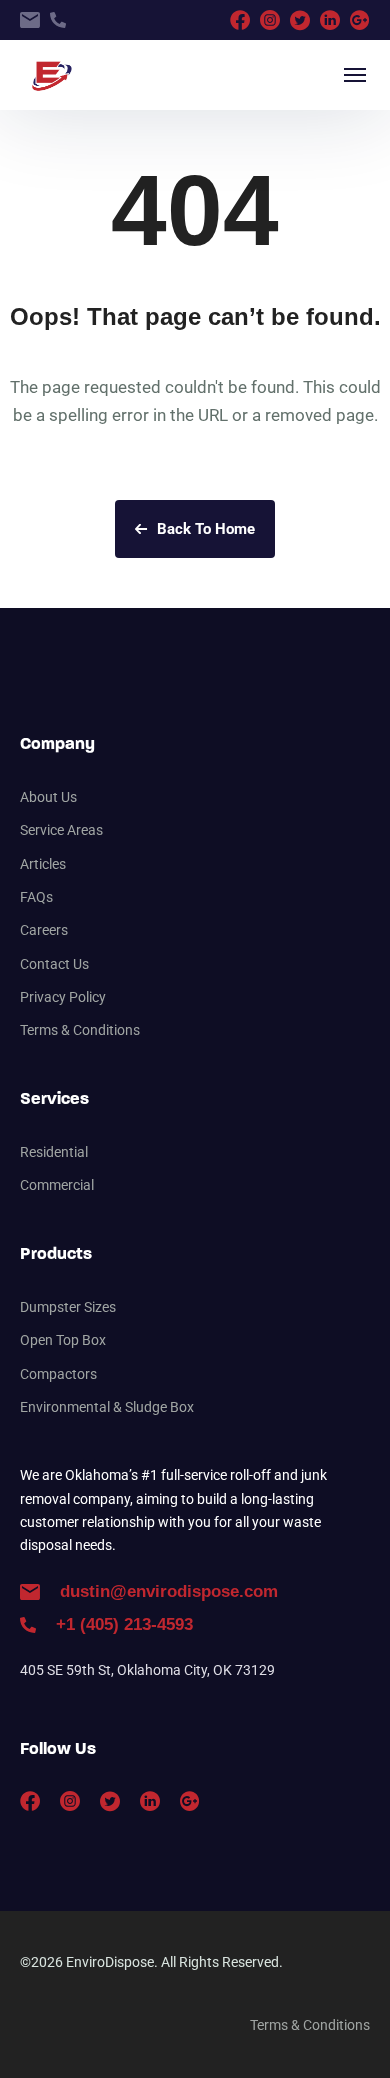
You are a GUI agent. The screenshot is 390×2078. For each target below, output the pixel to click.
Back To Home (206, 529)
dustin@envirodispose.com (169, 1591)
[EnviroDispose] (49, 75)
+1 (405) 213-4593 (124, 1624)
